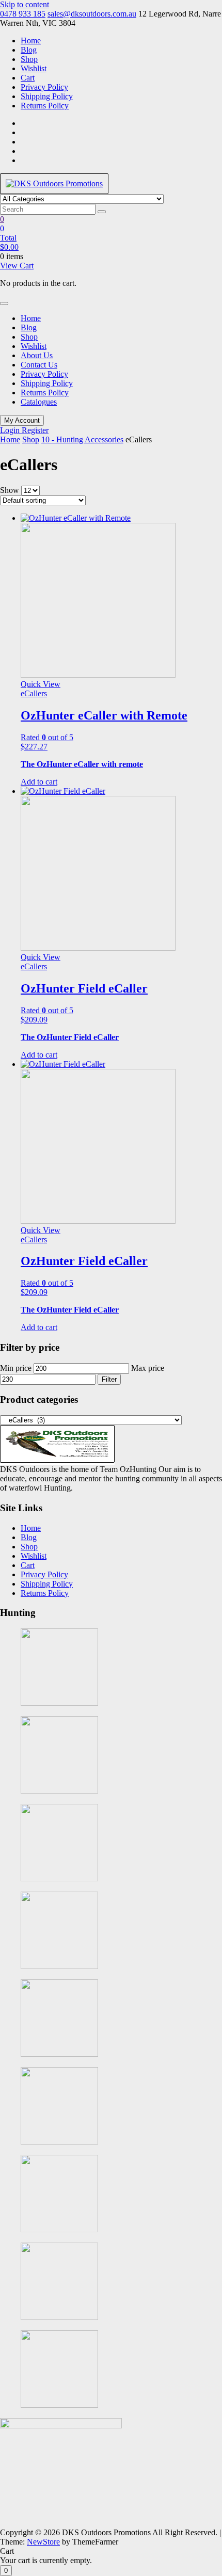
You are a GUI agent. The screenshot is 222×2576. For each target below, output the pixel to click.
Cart (28, 78)
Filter (109, 1379)
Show (10, 490)
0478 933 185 (23, 14)
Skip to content (25, 4)
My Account (22, 420)
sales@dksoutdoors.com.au (92, 14)
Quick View (41, 684)
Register (35, 430)
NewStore (43, 2542)
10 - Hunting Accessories (82, 439)
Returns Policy (45, 106)
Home (31, 41)
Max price (148, 1368)
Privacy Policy (44, 87)
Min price (16, 1368)
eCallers (34, 693)
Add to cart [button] (39, 782)
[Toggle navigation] (4, 303)
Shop (29, 59)
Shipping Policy (47, 96)
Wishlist (34, 68)
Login (11, 430)
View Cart (17, 266)
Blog (29, 50)
